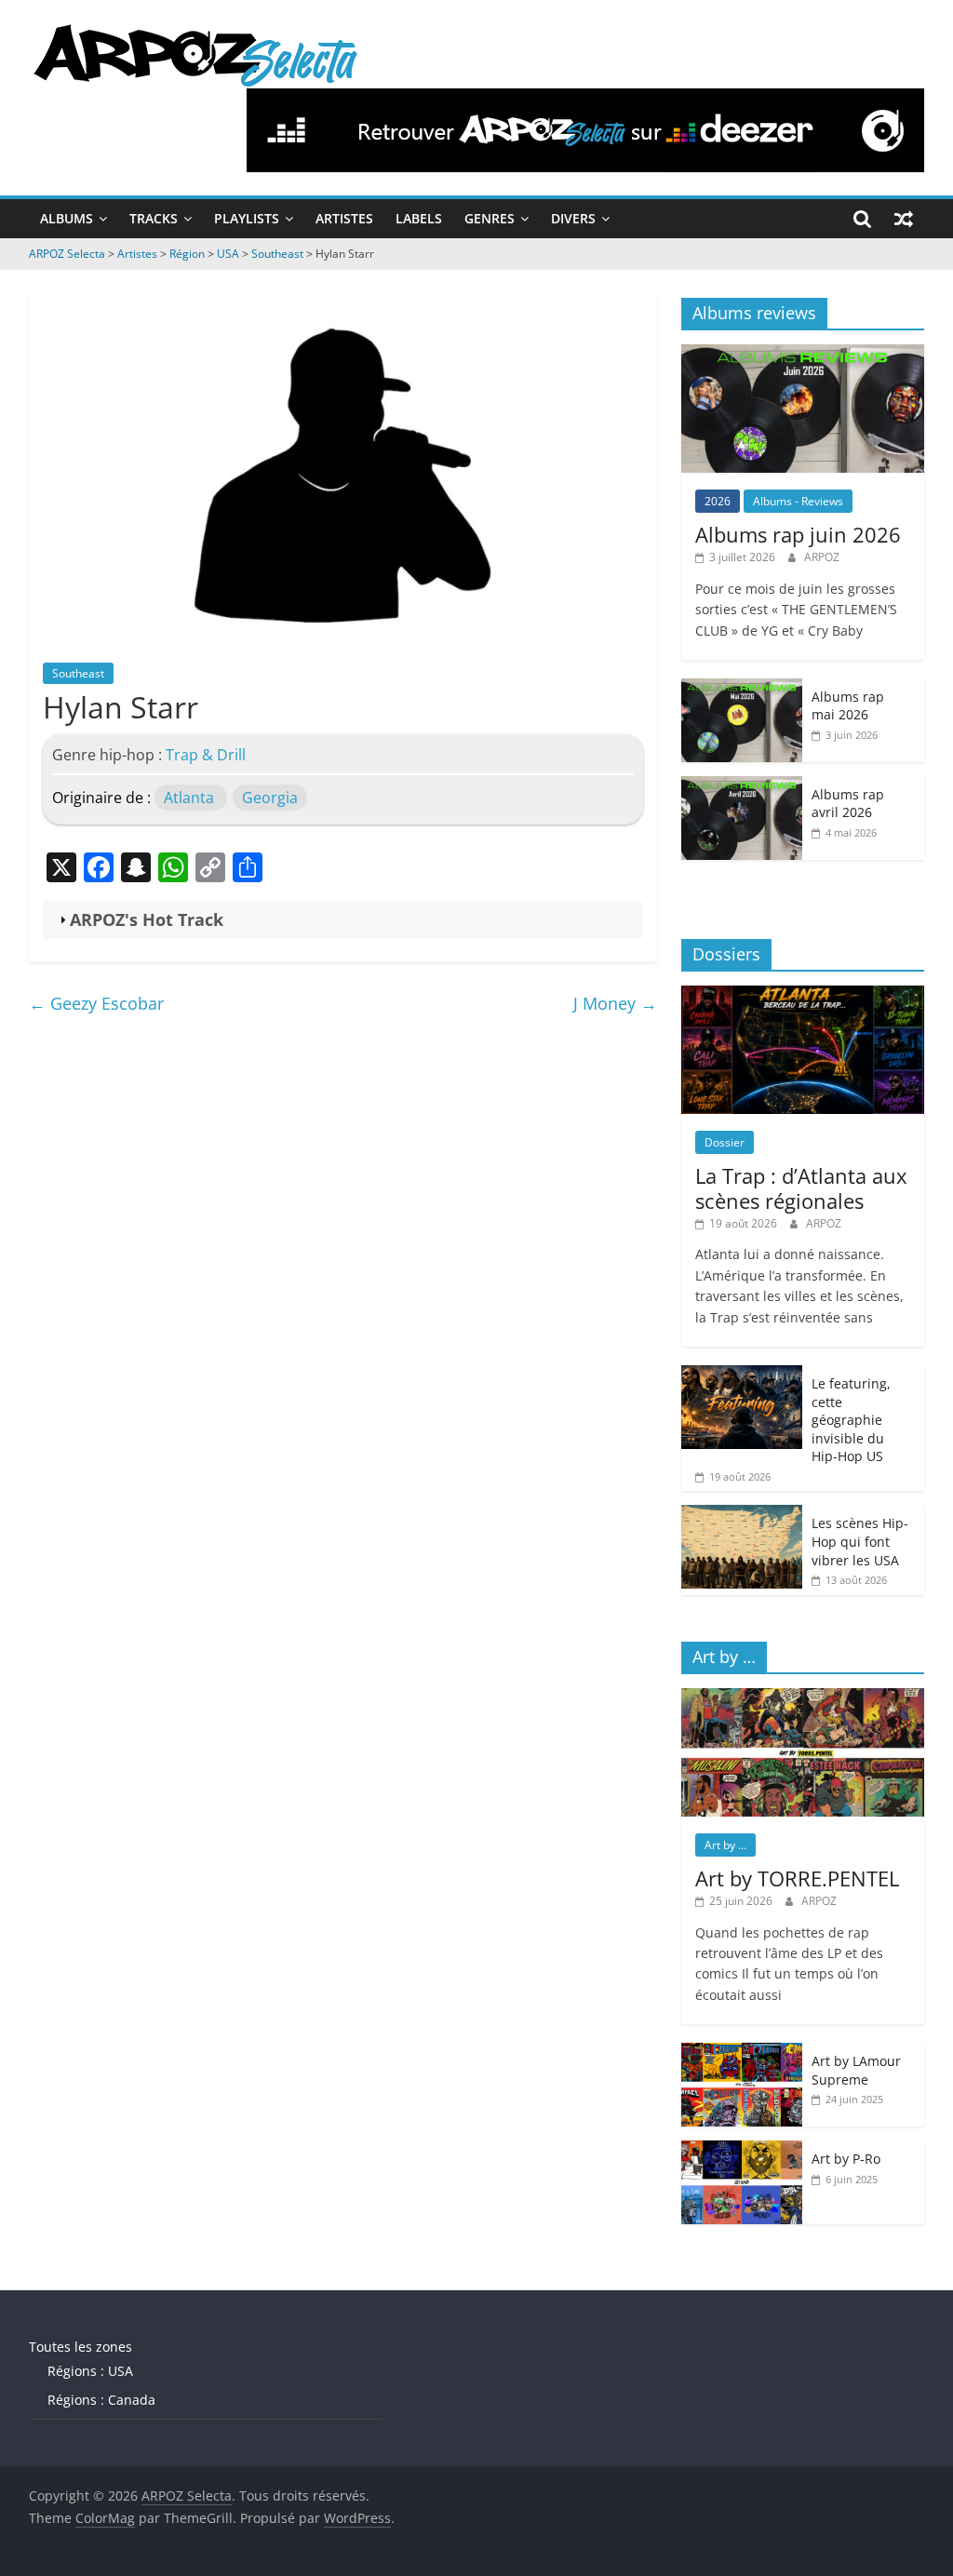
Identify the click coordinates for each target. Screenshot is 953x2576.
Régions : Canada (101, 2400)
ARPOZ (822, 557)
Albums (67, 218)
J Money (615, 1003)
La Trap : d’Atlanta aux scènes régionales (801, 1187)
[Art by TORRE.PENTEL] (803, 1698)
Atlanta (189, 798)
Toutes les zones (81, 2347)
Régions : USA (90, 2371)
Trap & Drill (206, 755)
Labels (419, 218)
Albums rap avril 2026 (848, 804)
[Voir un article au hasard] (904, 219)
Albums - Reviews (798, 501)
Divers (573, 218)
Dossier (725, 1142)
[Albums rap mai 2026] (742, 688)
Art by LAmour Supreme (856, 2070)
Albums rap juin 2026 (798, 534)
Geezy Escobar (96, 1003)
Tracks (154, 218)
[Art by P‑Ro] (742, 2150)
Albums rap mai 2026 (848, 706)
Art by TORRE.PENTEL (797, 1878)
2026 (718, 501)
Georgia (270, 798)
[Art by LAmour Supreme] (742, 2053)
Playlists (247, 218)
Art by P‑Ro (846, 2159)
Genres (490, 218)
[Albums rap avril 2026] (742, 786)
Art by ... (725, 1845)
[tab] (343, 920)
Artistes (344, 218)
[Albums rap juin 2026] (803, 354)
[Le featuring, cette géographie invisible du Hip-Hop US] (742, 1375)
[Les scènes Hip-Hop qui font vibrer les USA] (742, 1515)
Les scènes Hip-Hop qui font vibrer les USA (860, 1541)
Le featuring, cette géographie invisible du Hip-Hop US (851, 1420)
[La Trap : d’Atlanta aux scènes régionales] (803, 995)
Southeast (78, 673)
